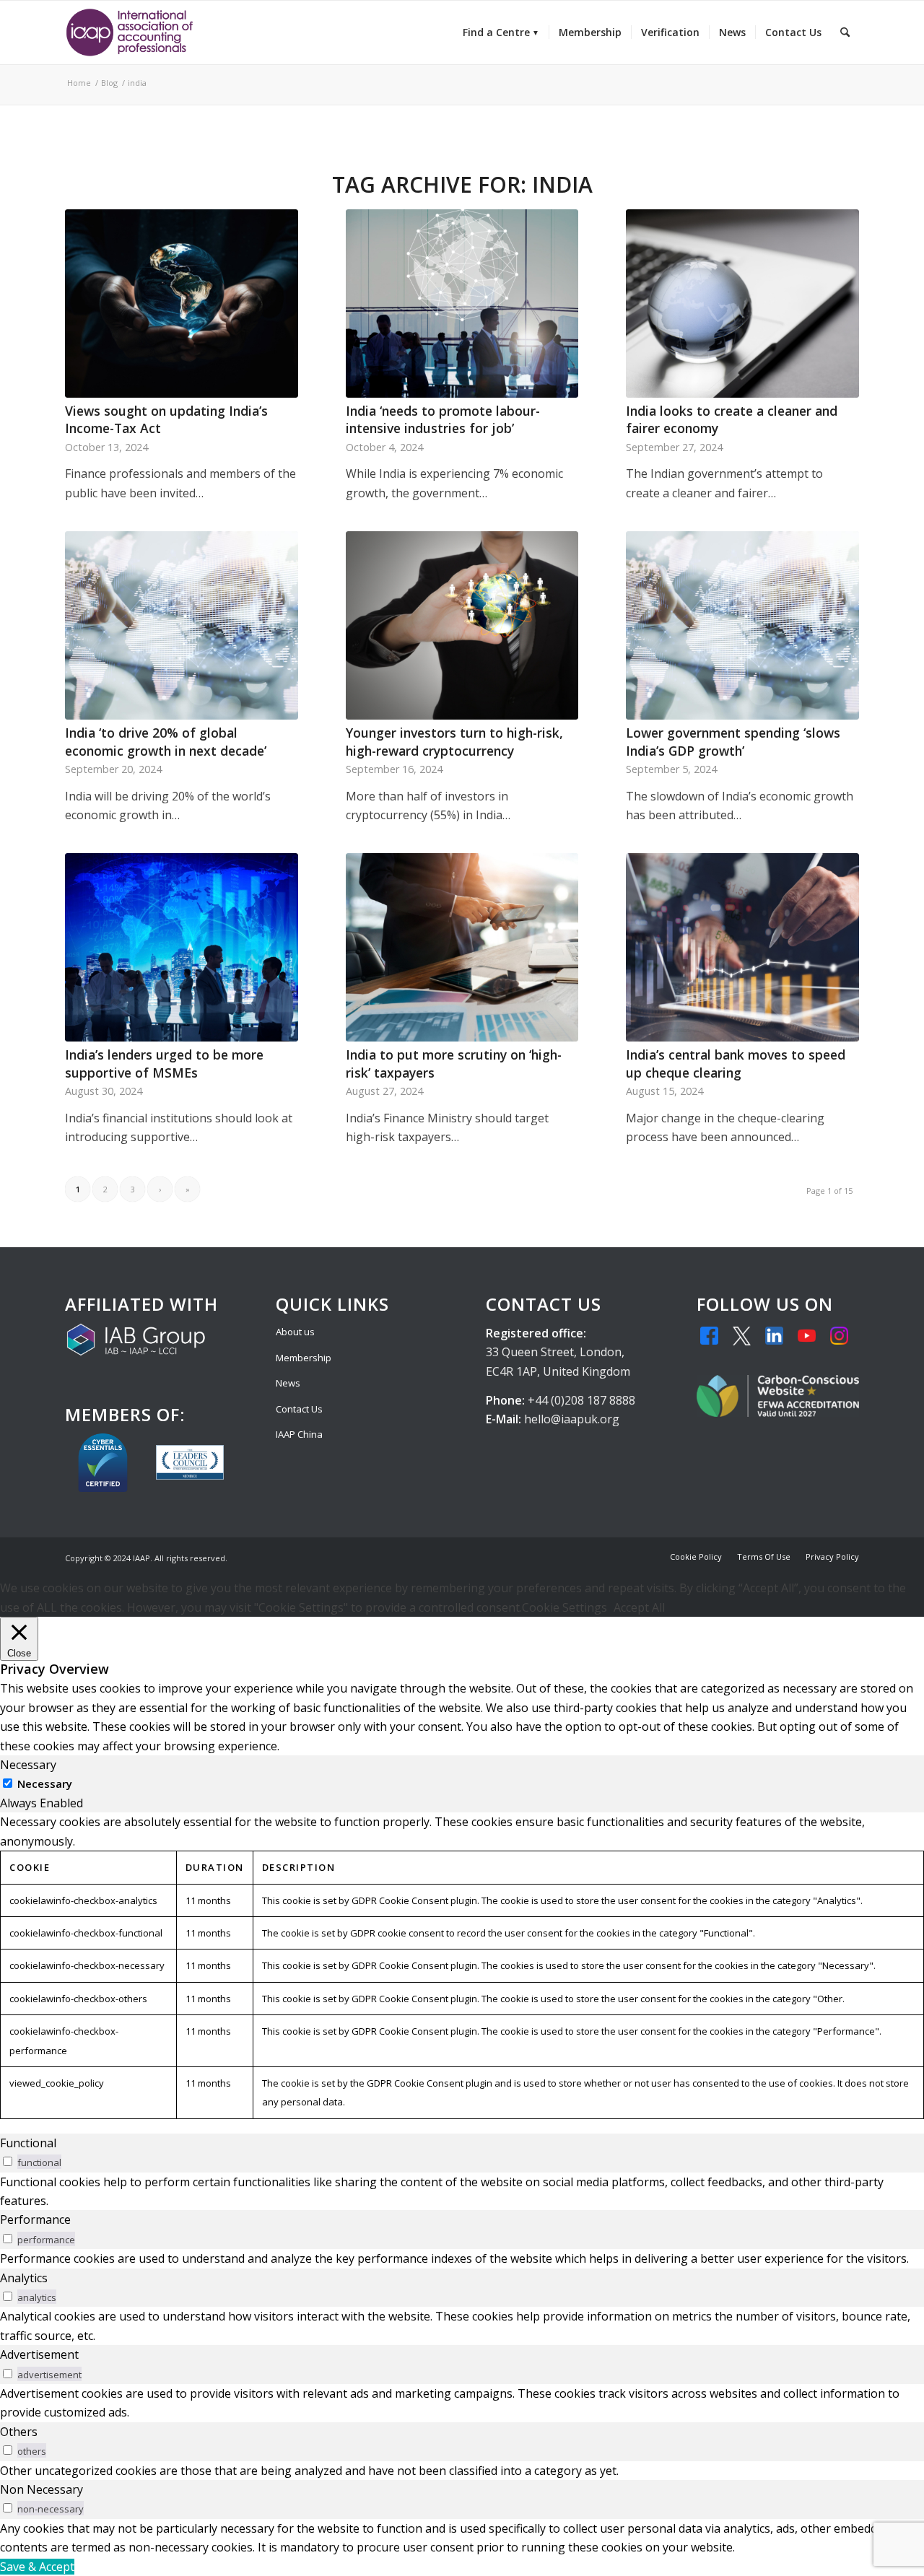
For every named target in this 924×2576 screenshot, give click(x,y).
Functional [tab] (28, 2143)
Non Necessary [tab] (42, 2489)
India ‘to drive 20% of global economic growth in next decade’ (166, 742)
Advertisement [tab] (39, 2354)
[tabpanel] (462, 1965)
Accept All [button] (639, 1607)
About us (295, 1332)
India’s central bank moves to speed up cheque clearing (736, 1064)
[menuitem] (501, 32)
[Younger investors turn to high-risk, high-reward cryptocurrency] (462, 625)
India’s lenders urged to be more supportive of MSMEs (164, 1064)
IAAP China (299, 1434)
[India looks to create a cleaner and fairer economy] (742, 304)
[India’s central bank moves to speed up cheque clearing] (742, 947)
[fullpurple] (130, 32)
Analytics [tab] (24, 2278)
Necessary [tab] (28, 1765)
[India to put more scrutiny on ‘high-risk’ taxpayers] (462, 947)
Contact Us (299, 1409)
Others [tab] (19, 2432)
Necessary (45, 1783)
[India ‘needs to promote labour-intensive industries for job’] (462, 304)
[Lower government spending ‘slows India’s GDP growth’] (742, 625)
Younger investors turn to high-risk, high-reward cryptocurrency (454, 742)
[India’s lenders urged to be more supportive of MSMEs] (182, 947)
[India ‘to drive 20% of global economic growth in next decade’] (182, 625)
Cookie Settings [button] (565, 1607)
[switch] (8, 2161)
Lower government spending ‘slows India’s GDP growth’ (733, 742)
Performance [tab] (35, 2219)
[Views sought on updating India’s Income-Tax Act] (182, 304)
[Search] (845, 32)
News (288, 1383)
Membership (304, 1358)
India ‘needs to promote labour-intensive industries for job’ (443, 420)
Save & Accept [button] (37, 2567)
